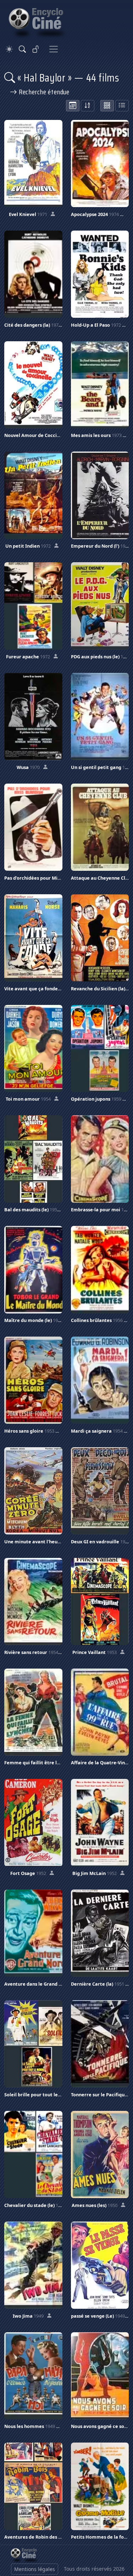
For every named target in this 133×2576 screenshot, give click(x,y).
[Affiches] (107, 106)
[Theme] (9, 49)
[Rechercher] (22, 49)
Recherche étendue (43, 92)
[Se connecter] (36, 49)
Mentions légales (35, 2569)
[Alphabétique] (88, 106)
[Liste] (122, 106)
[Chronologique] (73, 106)
